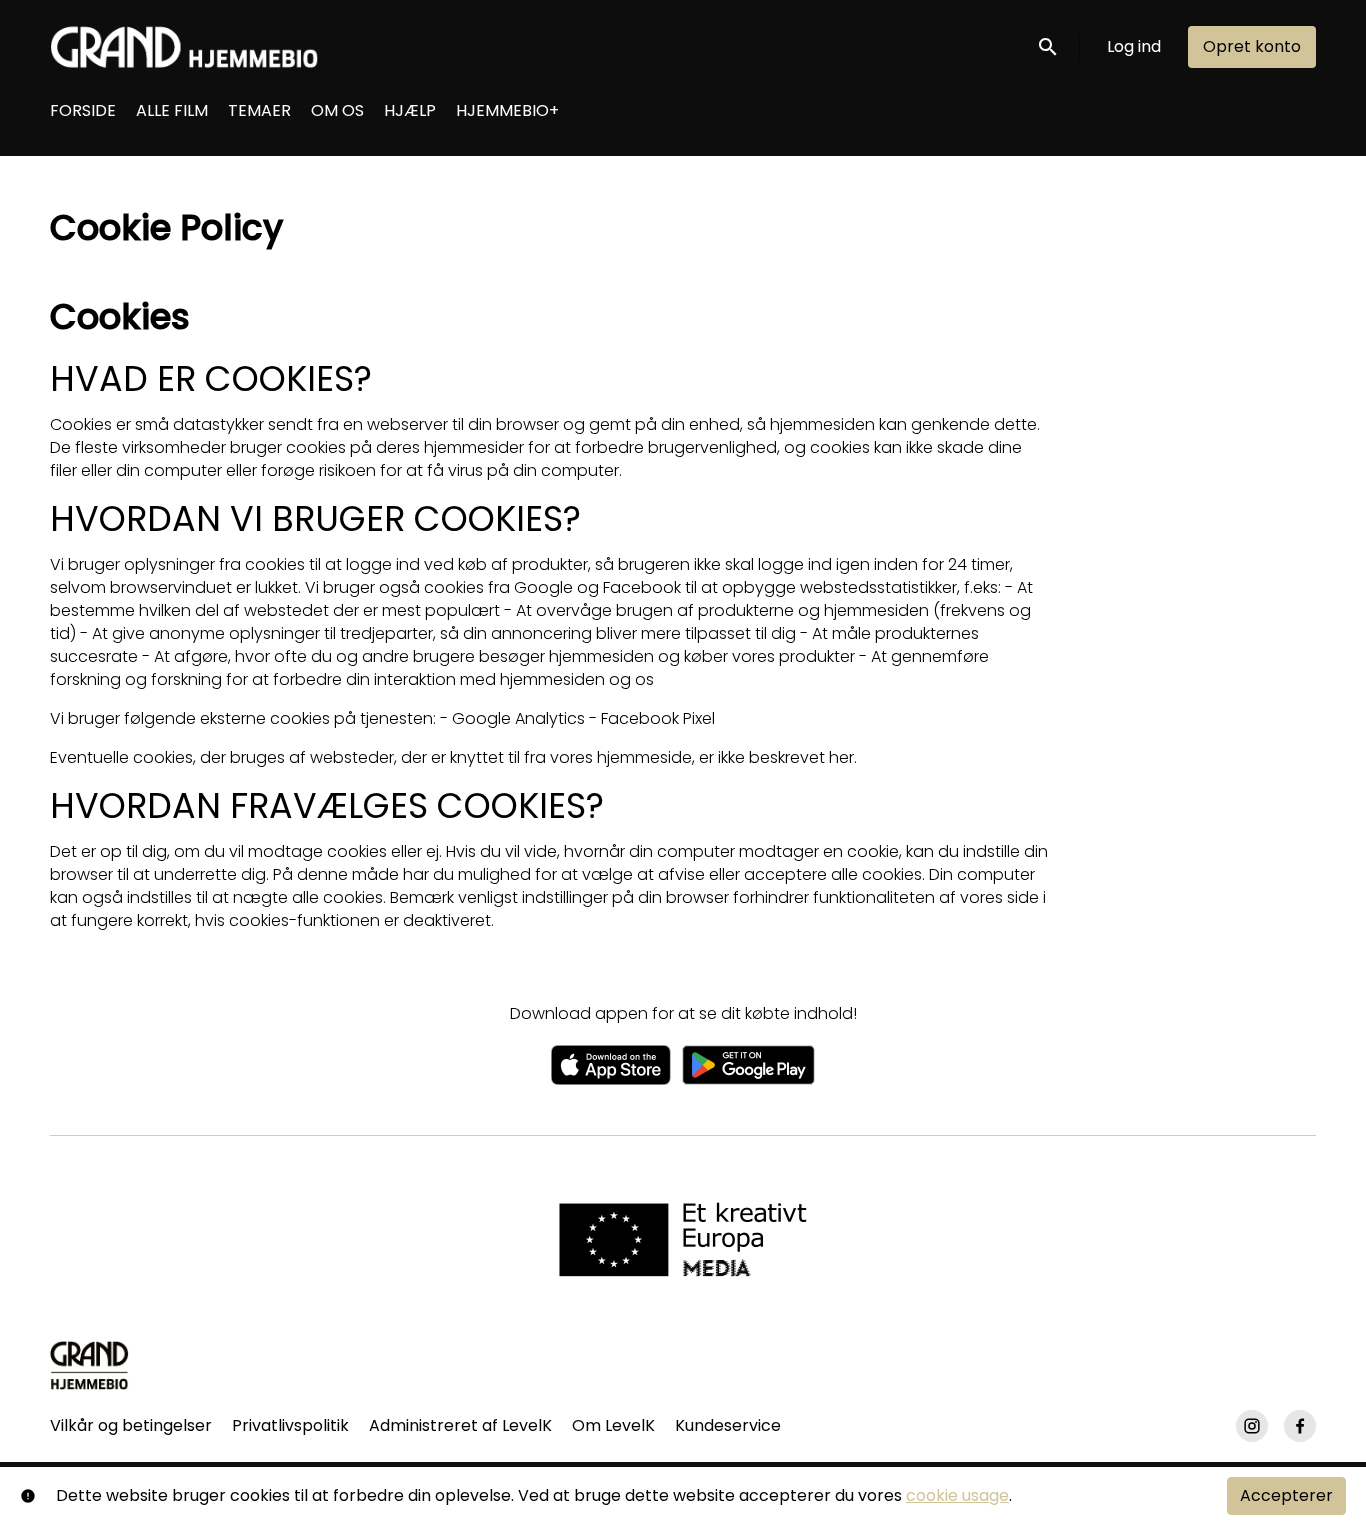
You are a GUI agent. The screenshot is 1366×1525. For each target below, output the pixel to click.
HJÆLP (410, 110)
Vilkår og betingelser (131, 1425)
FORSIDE (83, 110)
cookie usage (957, 1495)
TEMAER (259, 110)
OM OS (337, 110)
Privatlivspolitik (290, 1425)
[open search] (1049, 46)
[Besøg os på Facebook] (1300, 1426)
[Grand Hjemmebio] (89, 1365)
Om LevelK (613, 1425)
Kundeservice (728, 1425)
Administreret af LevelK (460, 1425)
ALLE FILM (172, 110)
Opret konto (1252, 46)
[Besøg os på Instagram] (1252, 1426)
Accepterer (1286, 1495)
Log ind (1134, 46)
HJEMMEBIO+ (507, 110)
